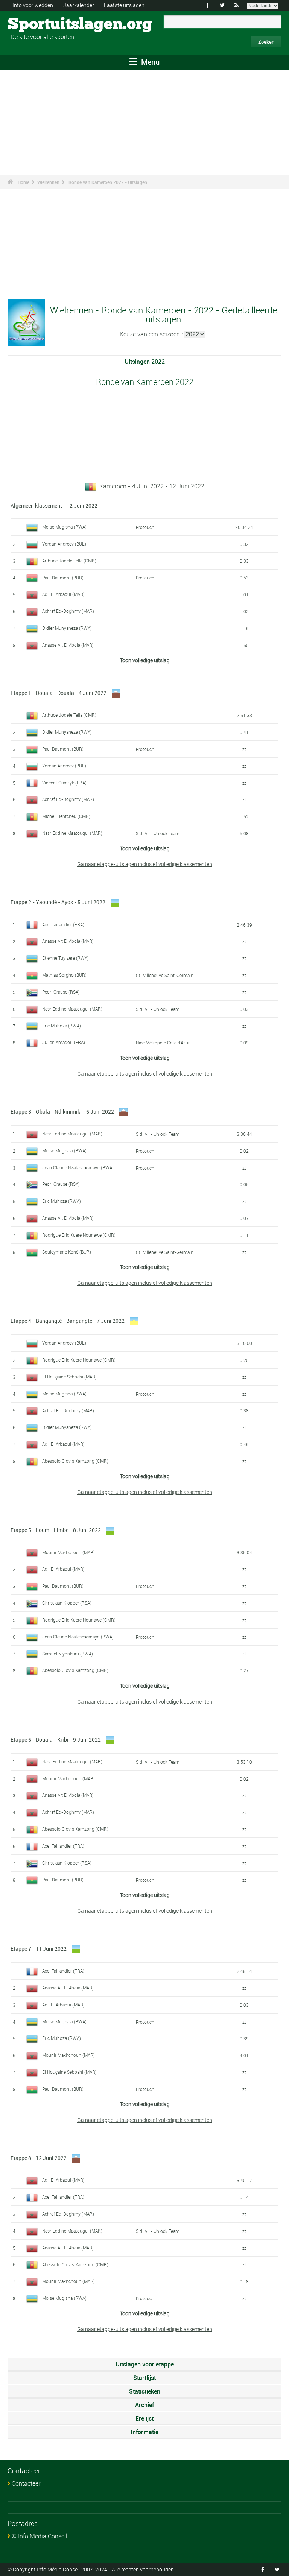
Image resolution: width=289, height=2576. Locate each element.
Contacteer (26, 2483)
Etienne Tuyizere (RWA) (65, 958)
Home (24, 182)
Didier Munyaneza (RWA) (67, 628)
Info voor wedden (33, 5)
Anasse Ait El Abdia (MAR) (68, 645)
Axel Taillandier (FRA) (63, 924)
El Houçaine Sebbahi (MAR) (69, 1377)
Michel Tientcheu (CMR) (66, 816)
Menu (149, 62)
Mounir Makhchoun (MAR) (68, 1552)
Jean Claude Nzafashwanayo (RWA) (78, 1167)
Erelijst (144, 2418)
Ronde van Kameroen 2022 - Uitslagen (108, 182)
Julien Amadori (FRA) (64, 1042)
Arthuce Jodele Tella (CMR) (69, 561)
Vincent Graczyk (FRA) (64, 783)
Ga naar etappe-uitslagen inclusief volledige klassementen (145, 864)
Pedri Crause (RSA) (61, 992)
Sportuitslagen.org (36, 24)
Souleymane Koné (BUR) (67, 1252)
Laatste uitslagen (124, 5)
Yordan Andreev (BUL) (64, 544)
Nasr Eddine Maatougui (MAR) (72, 833)
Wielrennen (48, 182)
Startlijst (144, 2378)
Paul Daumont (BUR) (63, 578)
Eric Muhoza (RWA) (62, 1026)
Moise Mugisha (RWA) (64, 527)
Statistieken (145, 2391)
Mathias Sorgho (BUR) (64, 975)
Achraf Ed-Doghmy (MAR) (68, 611)
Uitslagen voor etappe (145, 2364)
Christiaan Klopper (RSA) (67, 1603)
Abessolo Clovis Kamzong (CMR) (75, 1461)
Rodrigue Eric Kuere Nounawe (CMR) (79, 1235)
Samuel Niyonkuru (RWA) (68, 1654)
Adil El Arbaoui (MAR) (63, 594)
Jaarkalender (79, 5)
